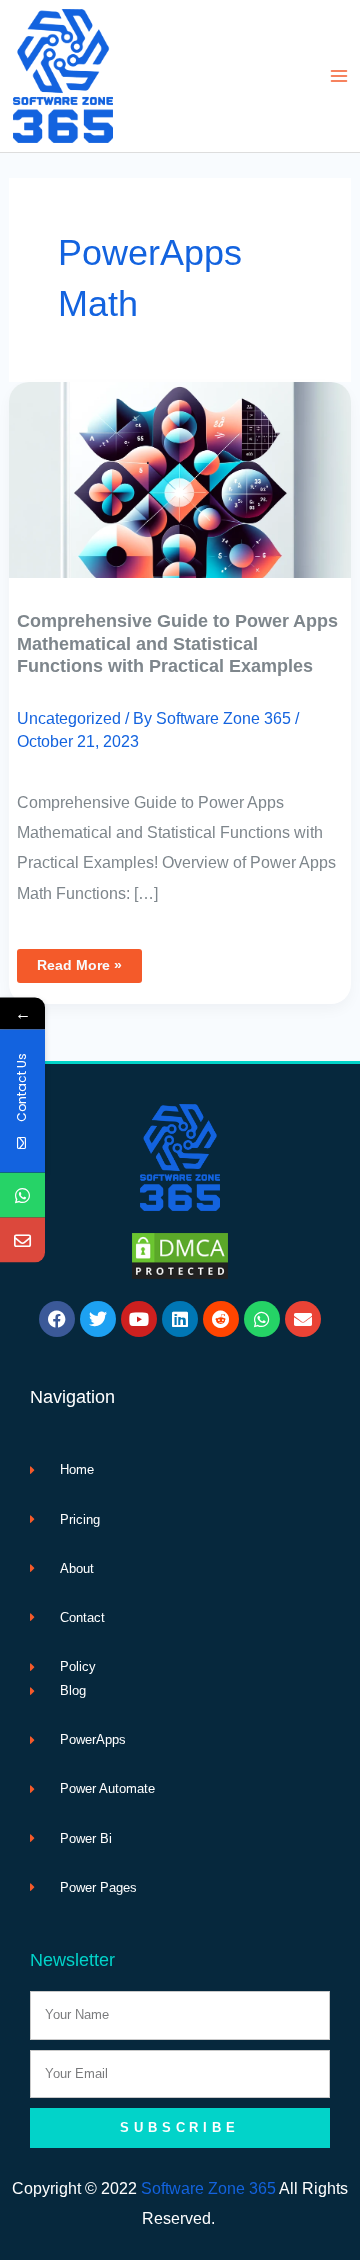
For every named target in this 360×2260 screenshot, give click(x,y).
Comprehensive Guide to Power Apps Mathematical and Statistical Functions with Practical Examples (177, 643)
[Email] (22, 1240)
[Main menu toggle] (338, 76)
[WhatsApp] (22, 1195)
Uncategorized (69, 718)
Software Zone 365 (208, 2188)
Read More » (89, 961)
